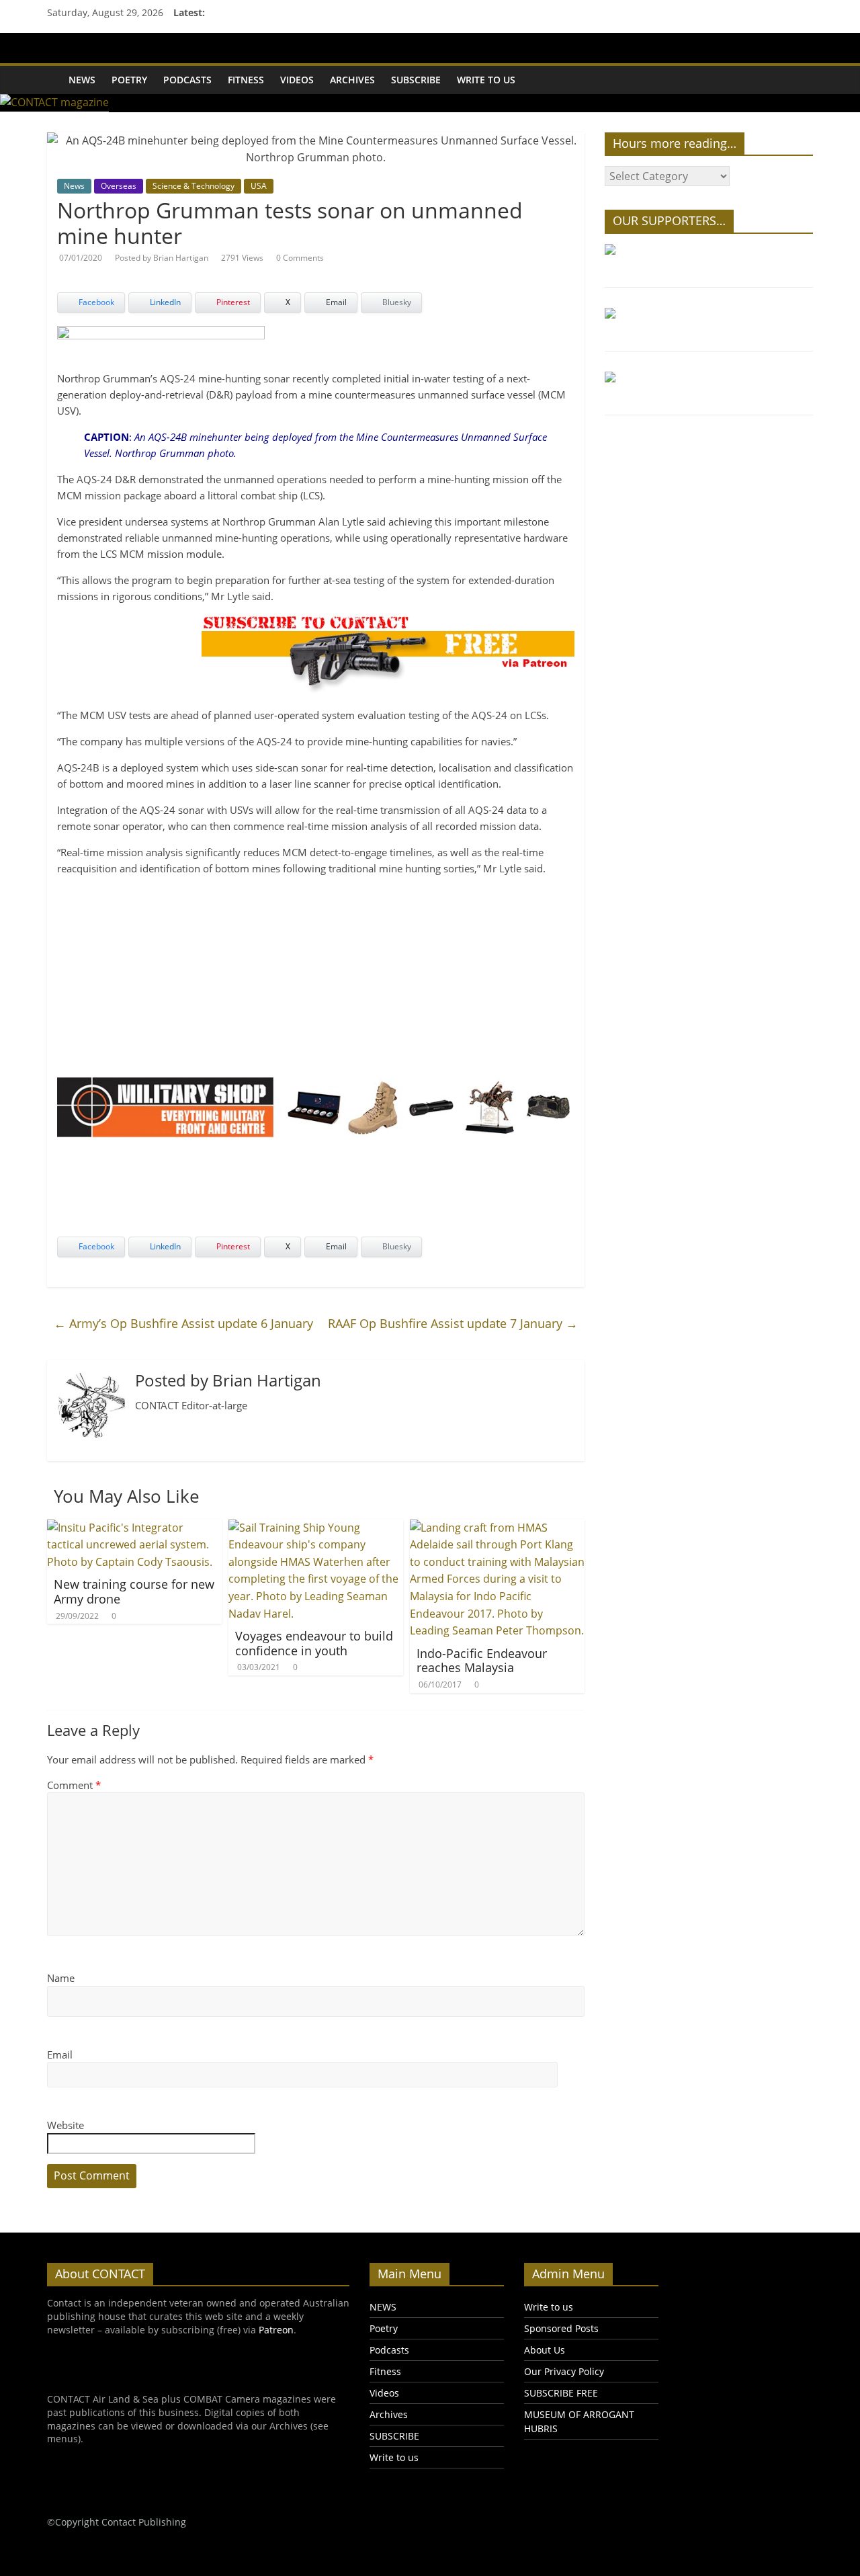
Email (60, 2054)
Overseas (119, 186)
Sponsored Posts (561, 2328)
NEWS (82, 80)
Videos (297, 80)
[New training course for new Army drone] (134, 1528)
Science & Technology (193, 186)
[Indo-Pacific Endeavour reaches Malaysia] (497, 1528)
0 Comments (300, 258)
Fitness (246, 80)
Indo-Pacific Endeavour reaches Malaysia (482, 1661)
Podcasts (187, 80)
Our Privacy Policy (564, 2371)
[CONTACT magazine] (54, 71)
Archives (352, 80)
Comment (74, 1785)
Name (61, 1978)
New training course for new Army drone (134, 1591)
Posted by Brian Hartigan (162, 258)
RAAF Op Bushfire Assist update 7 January (453, 1323)
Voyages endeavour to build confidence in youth (314, 1643)
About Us (545, 2350)
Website (66, 2125)
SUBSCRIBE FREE (561, 2393)
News (74, 186)
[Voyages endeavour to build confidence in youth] (316, 1528)
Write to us (486, 80)
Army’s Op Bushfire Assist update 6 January (183, 1323)
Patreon (276, 2330)
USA (259, 186)
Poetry (129, 80)
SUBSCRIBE (416, 80)
